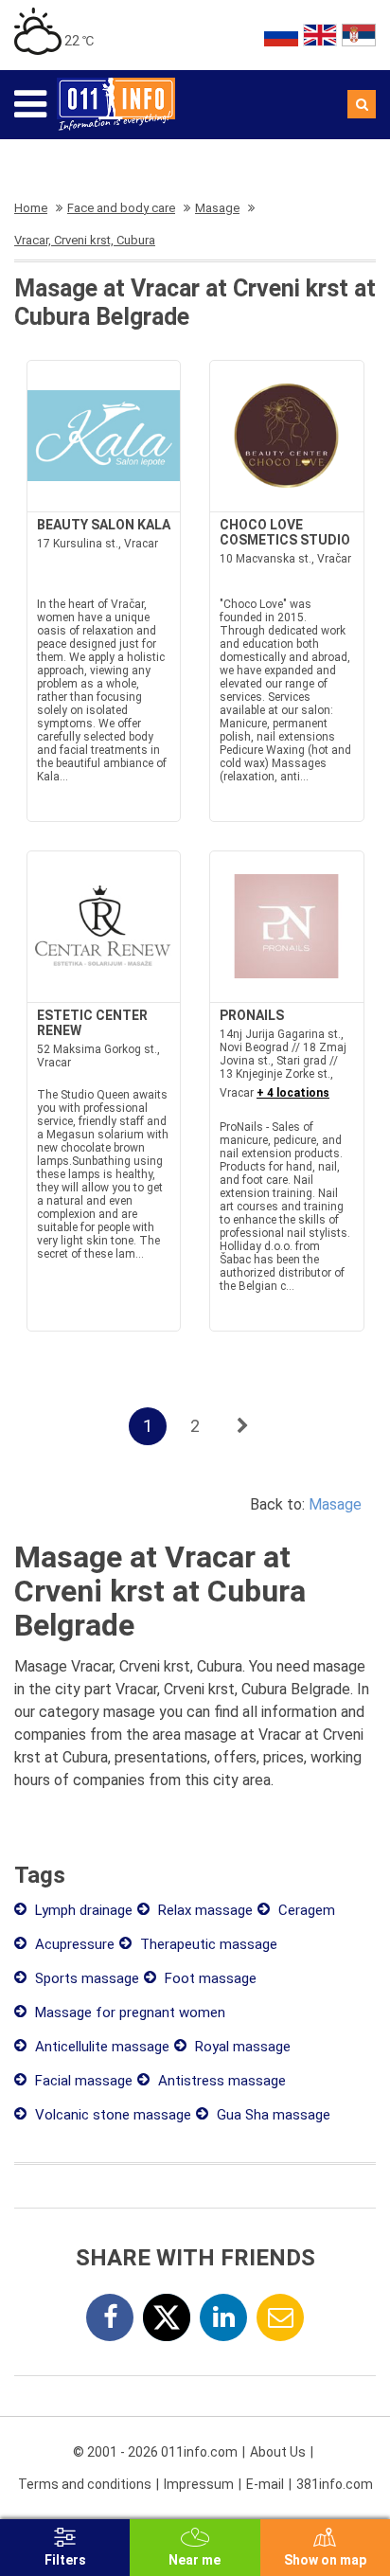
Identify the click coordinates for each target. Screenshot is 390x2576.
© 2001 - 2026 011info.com (155, 2452)
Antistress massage (220, 2081)
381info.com (335, 2484)
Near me (195, 2560)
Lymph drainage (82, 1910)
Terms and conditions (85, 2484)
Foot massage (209, 1978)
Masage (335, 1504)
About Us (278, 2452)
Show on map (325, 2560)
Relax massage (204, 1910)
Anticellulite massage (100, 2047)
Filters (65, 2560)
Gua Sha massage (272, 2115)
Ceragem (305, 1910)
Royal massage (241, 2047)
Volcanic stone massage (111, 2115)
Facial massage (82, 2081)
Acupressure (73, 1944)
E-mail (265, 2484)
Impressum (199, 2484)
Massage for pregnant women (128, 2012)
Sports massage (85, 1978)
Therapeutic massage (207, 1944)
